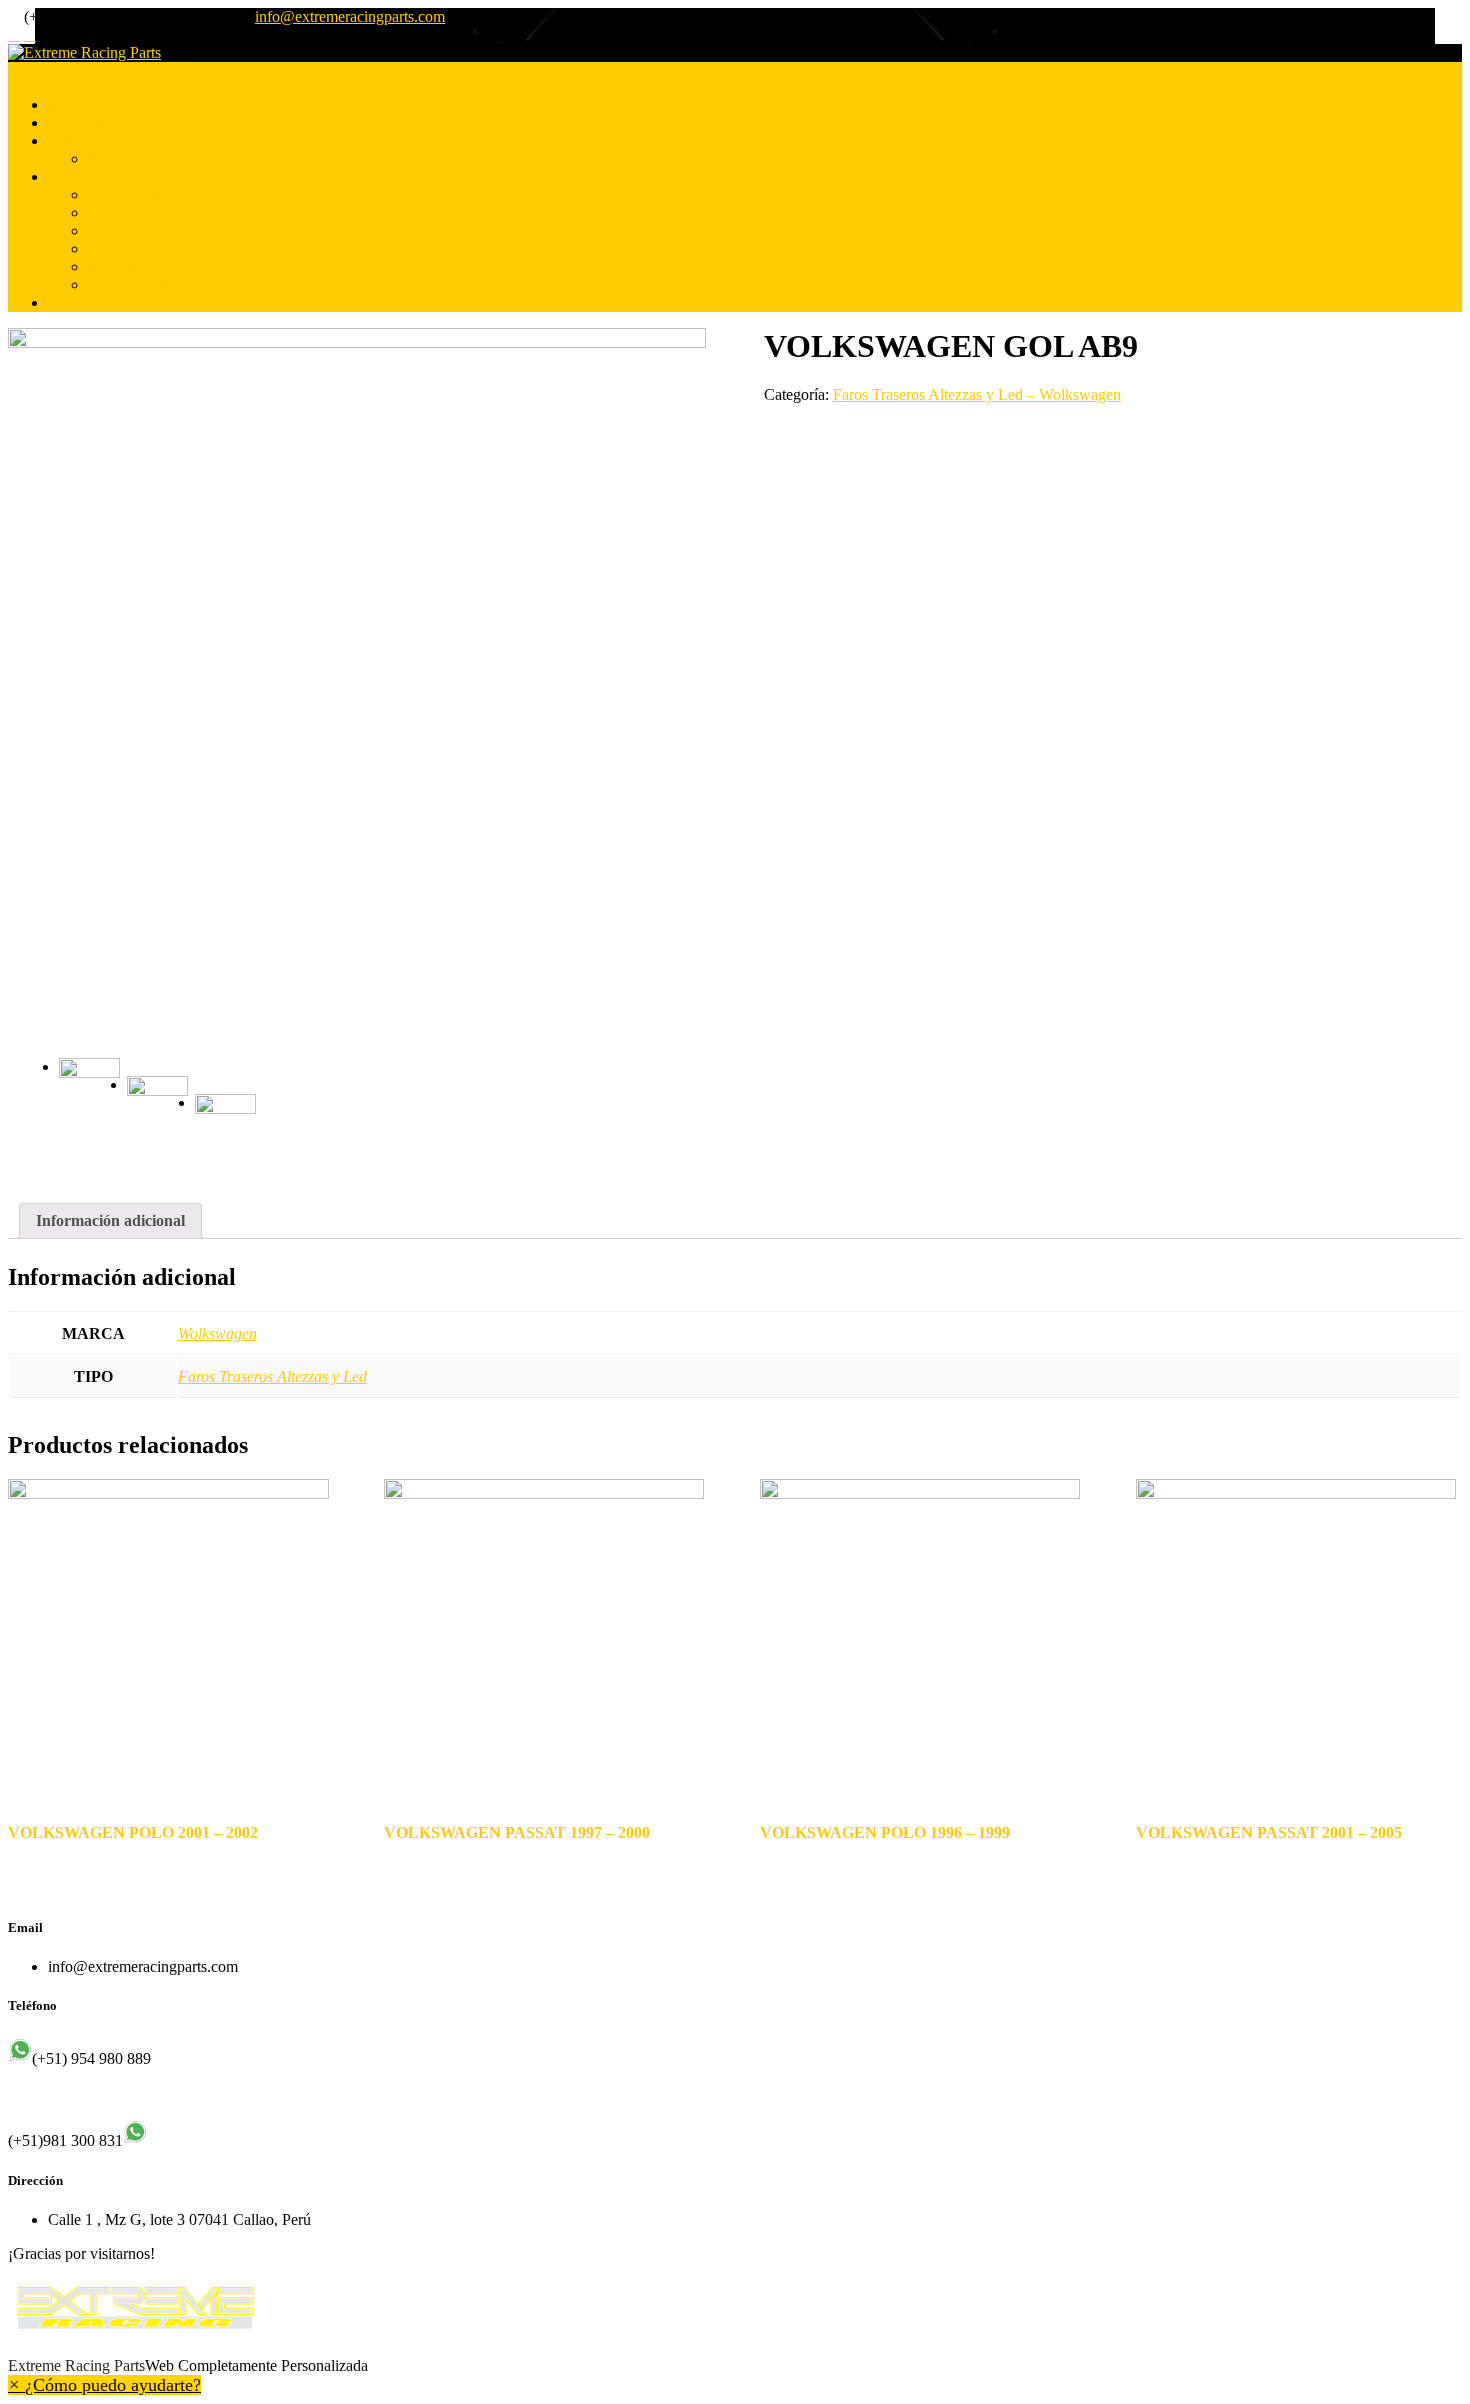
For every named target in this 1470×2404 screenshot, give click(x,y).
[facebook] (14, 35)
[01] (357, 677)
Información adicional (110, 1220)
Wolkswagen (217, 1333)
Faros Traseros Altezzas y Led (272, 1376)
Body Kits (120, 266)
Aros (103, 248)
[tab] (110, 1221)
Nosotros (76, 122)
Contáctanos (87, 302)
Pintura (110, 158)
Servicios (77, 140)
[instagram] (30, 35)
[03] (225, 1124)
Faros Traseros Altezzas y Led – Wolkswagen (977, 394)
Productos (79, 176)
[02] (157, 1106)
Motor (107, 212)
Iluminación (125, 194)
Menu (26, 70)
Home (67, 104)
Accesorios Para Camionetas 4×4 (192, 284)
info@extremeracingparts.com (350, 16)
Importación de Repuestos (170, 230)
